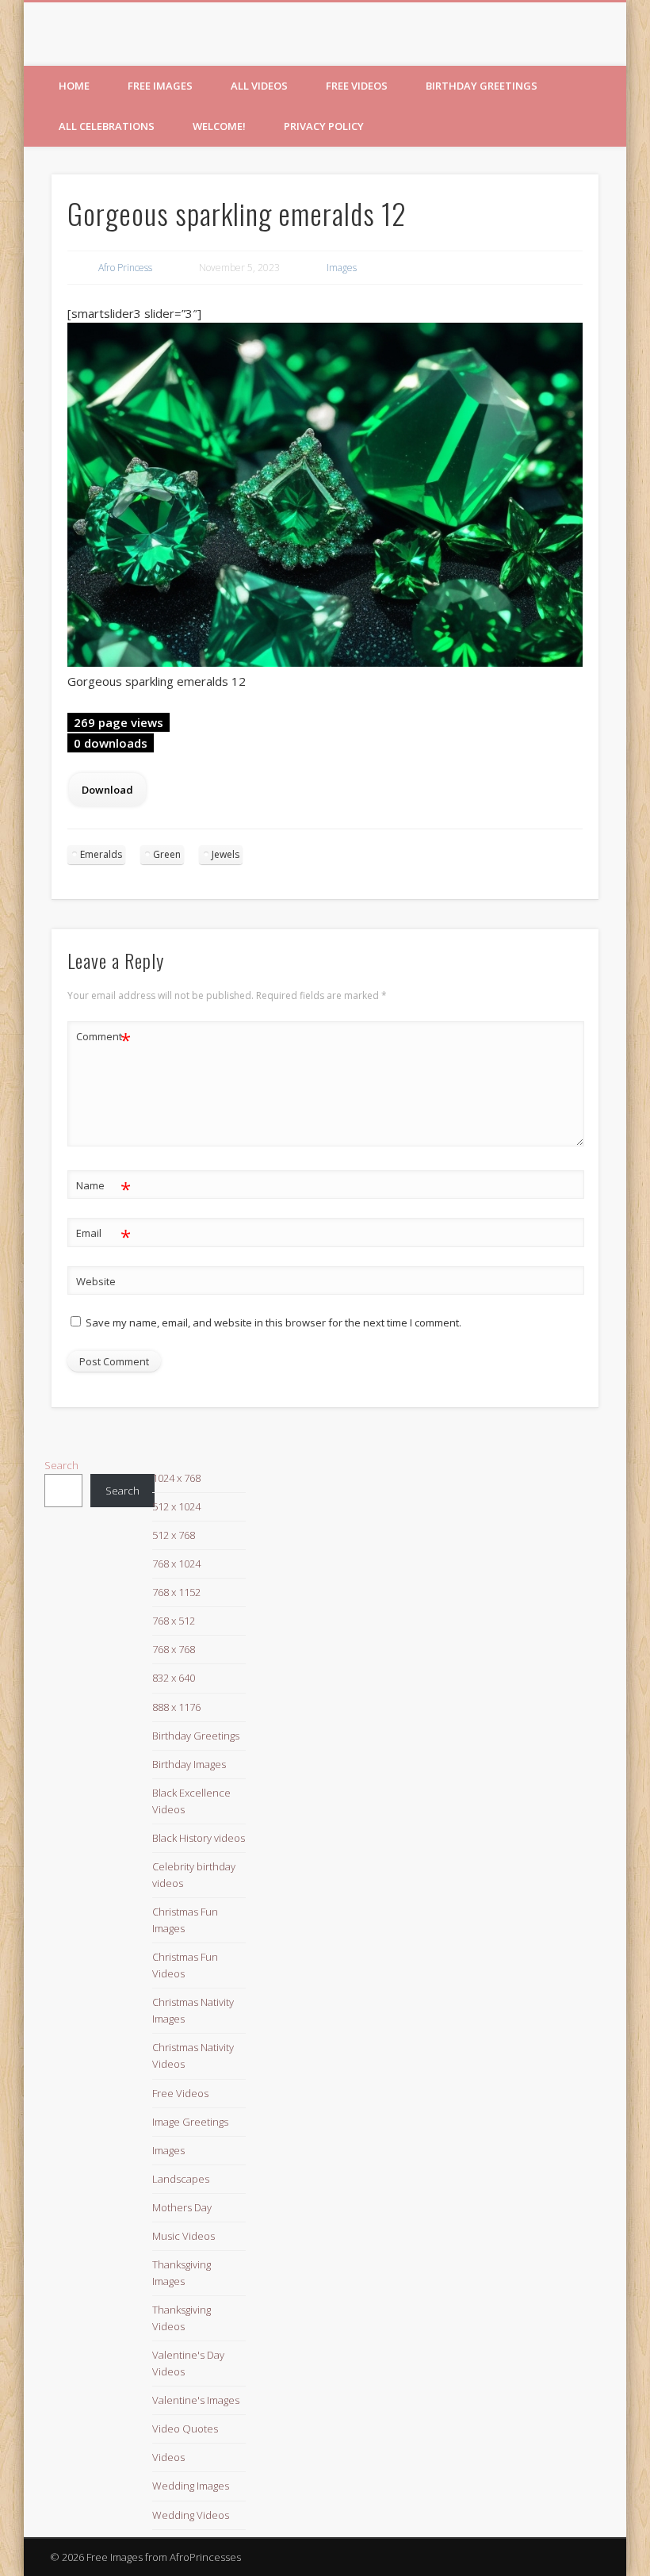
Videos (168, 2457)
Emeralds (101, 854)
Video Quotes (185, 2429)
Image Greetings (190, 2122)
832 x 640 (174, 1678)
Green (167, 854)
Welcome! (219, 126)
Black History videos (199, 1838)
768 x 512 (174, 1621)
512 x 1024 (176, 1506)
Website (96, 1281)
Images (342, 268)
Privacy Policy (324, 126)
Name (103, 1188)
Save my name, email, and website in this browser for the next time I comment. (273, 1322)
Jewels (226, 854)
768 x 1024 (176, 1564)
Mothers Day (182, 2207)
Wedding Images (191, 2486)
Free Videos (357, 86)
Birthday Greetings (482, 86)
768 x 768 (174, 1649)
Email (103, 1235)
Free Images (160, 86)
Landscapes (181, 2179)
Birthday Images (189, 1764)
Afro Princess (125, 268)
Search (61, 1465)
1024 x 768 (176, 1478)
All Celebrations (107, 126)
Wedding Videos (191, 2515)
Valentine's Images (196, 2400)
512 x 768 (174, 1535)
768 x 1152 (176, 1592)
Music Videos (184, 2236)
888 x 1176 (176, 1707)
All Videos (259, 86)
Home (74, 86)
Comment (103, 1039)
